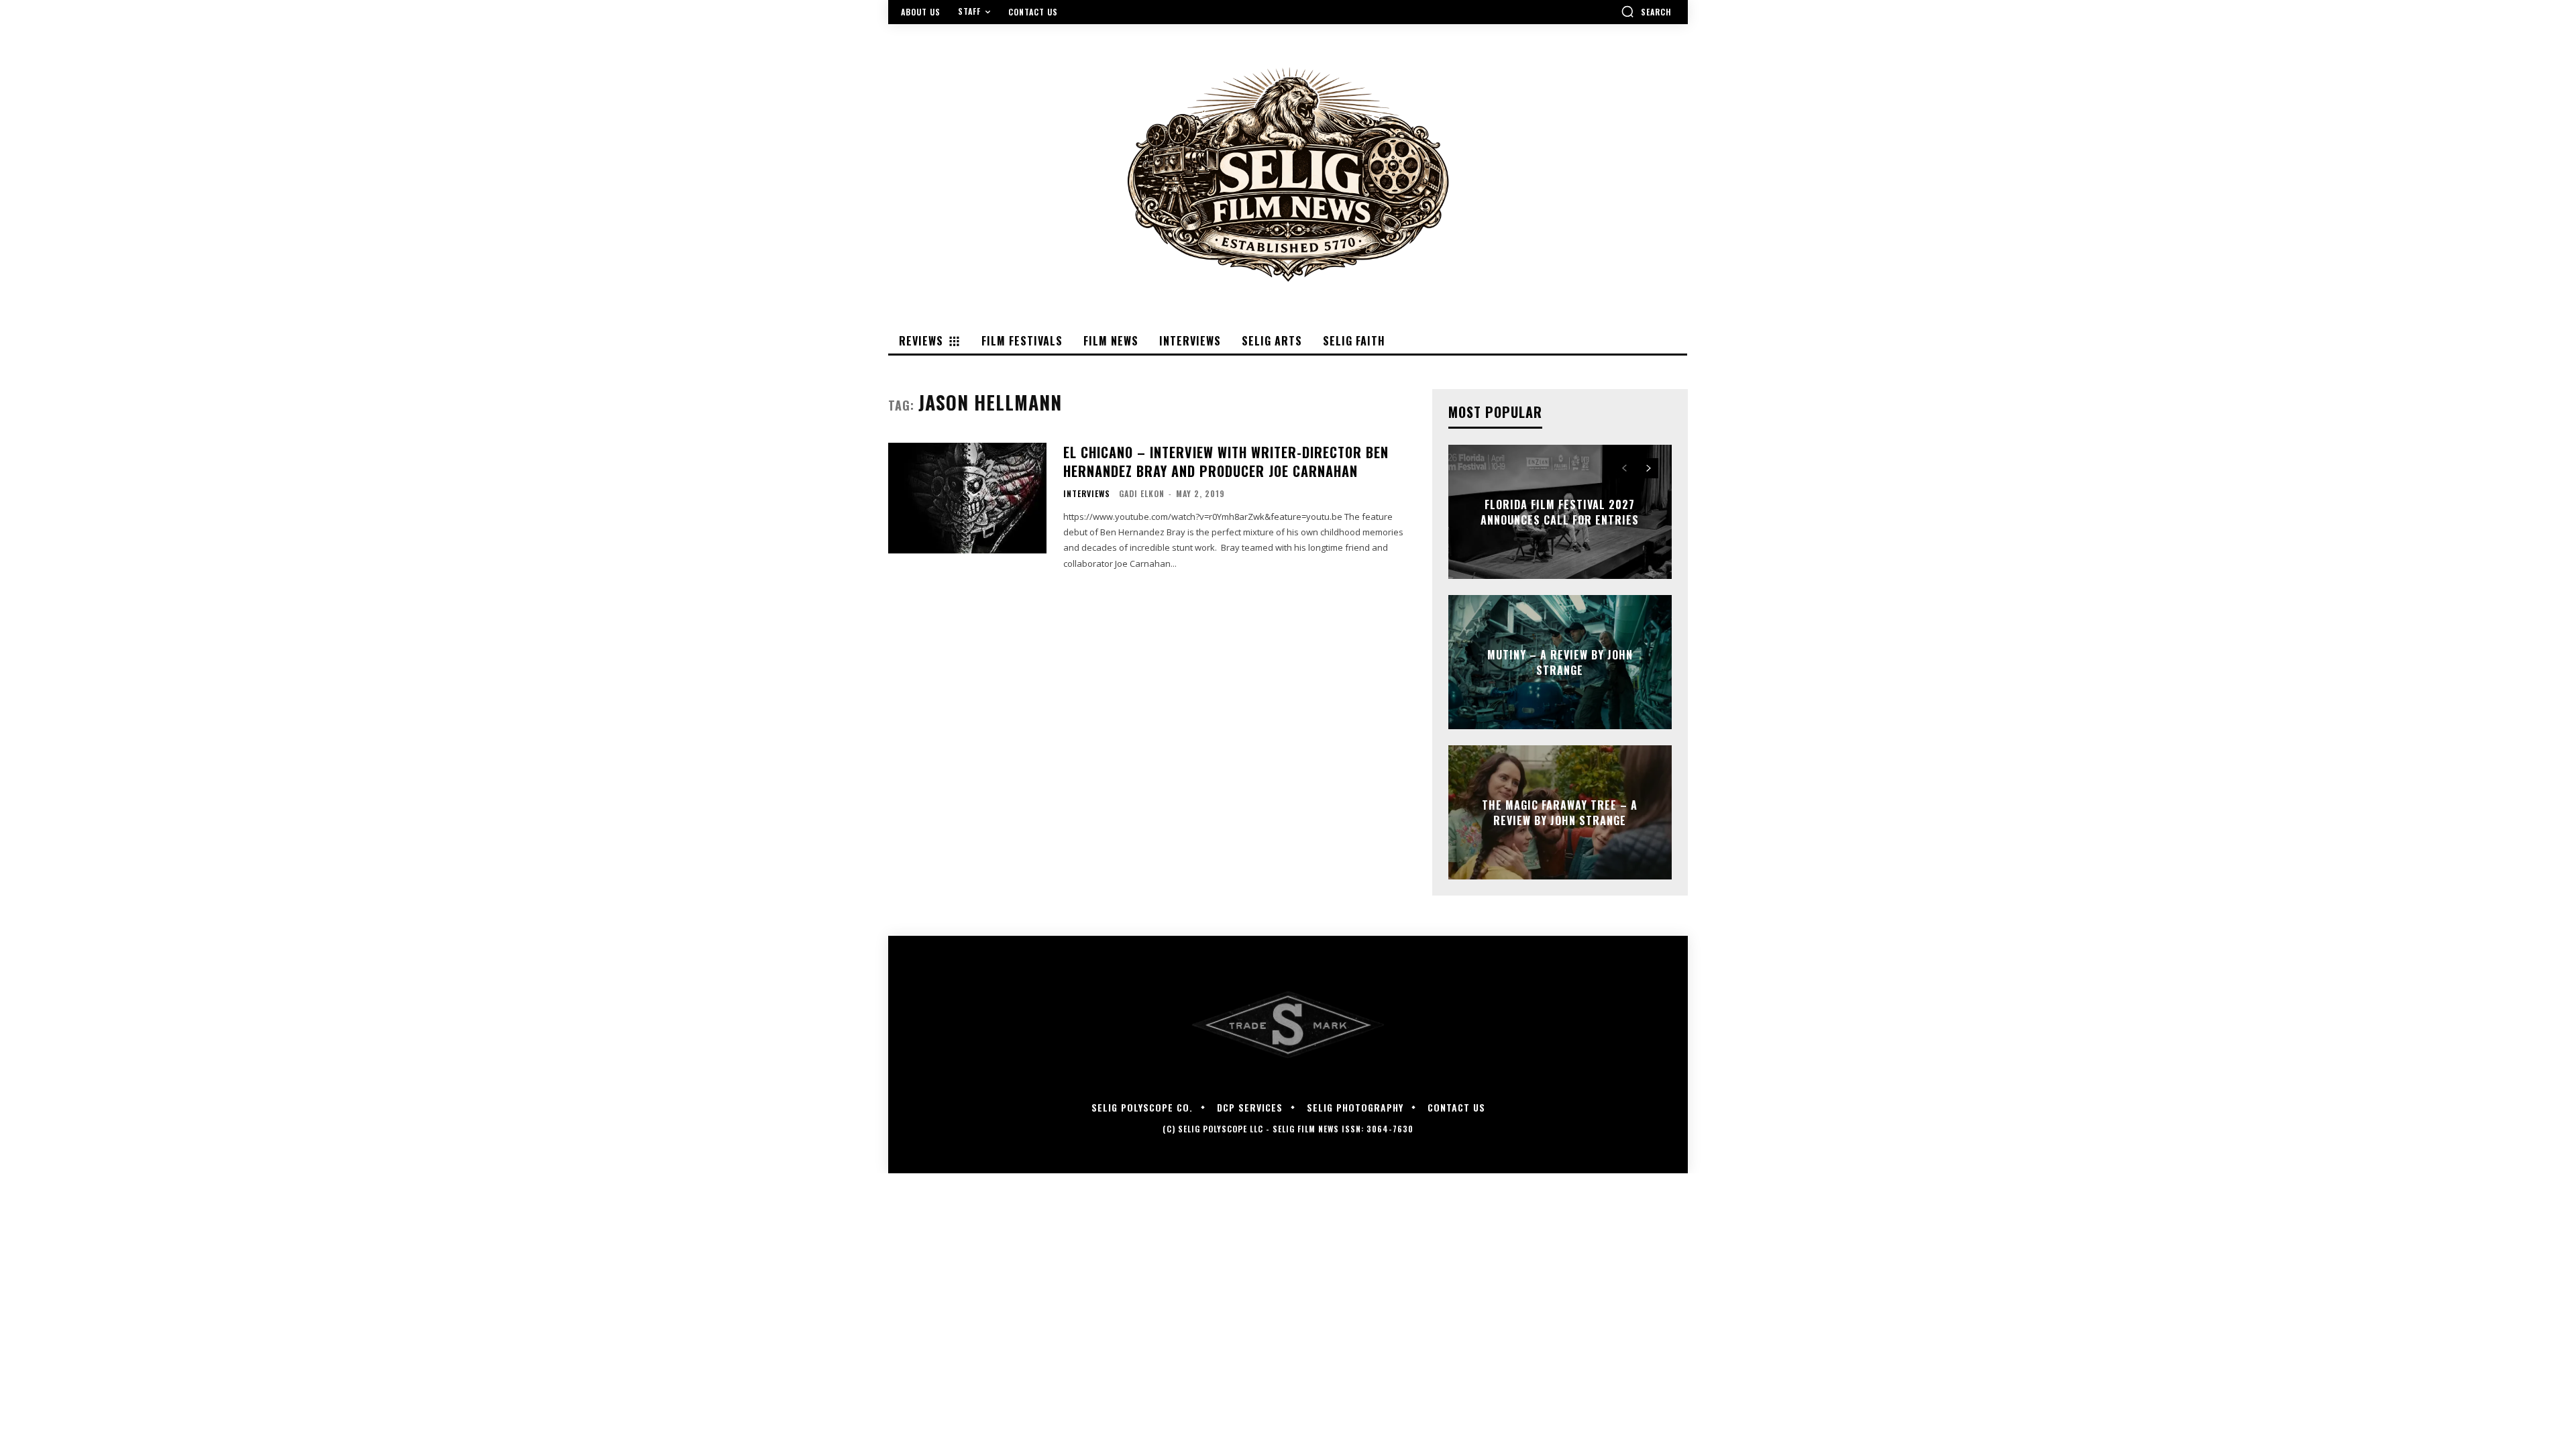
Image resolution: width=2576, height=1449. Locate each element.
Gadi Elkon (1142, 493)
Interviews (1087, 494)
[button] (1646, 11)
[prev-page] (1624, 468)
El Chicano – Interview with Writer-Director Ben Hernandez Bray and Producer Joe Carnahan (1226, 462)
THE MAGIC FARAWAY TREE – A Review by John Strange (1560, 812)
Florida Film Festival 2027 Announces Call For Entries (1560, 512)
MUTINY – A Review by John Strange (1560, 662)
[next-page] (1649, 468)
